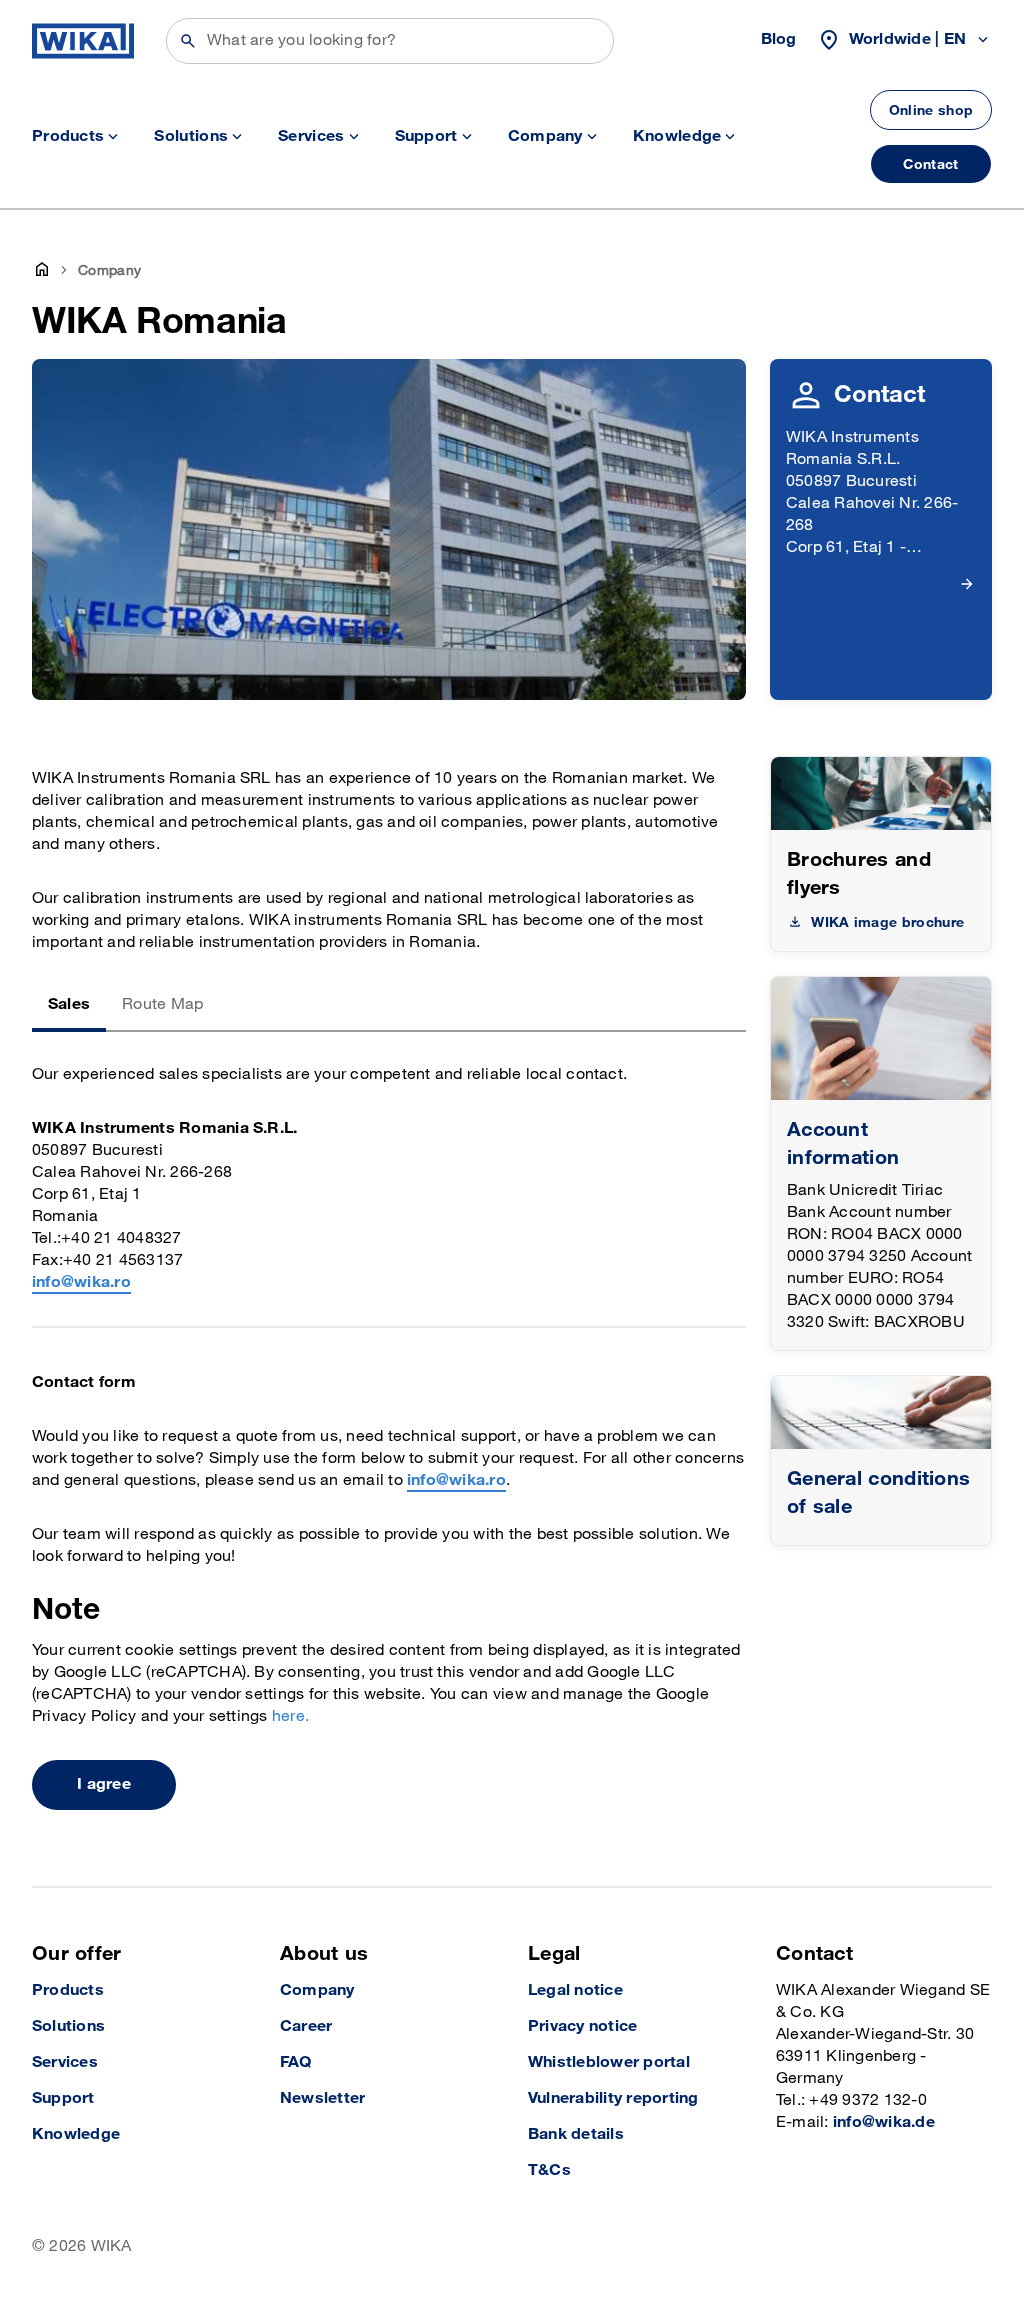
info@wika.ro (81, 1282)
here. (290, 1716)
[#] (881, 1412)
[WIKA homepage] (83, 41)
